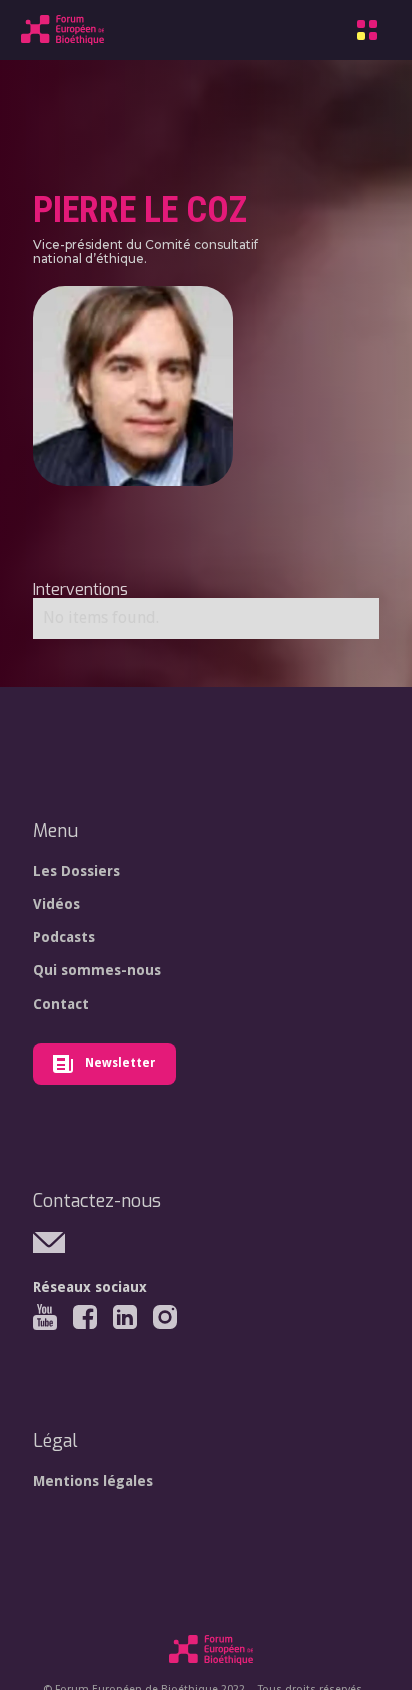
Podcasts (64, 937)
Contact (61, 1004)
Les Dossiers (76, 871)
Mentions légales (93, 1481)
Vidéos (56, 904)
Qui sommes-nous (97, 970)
